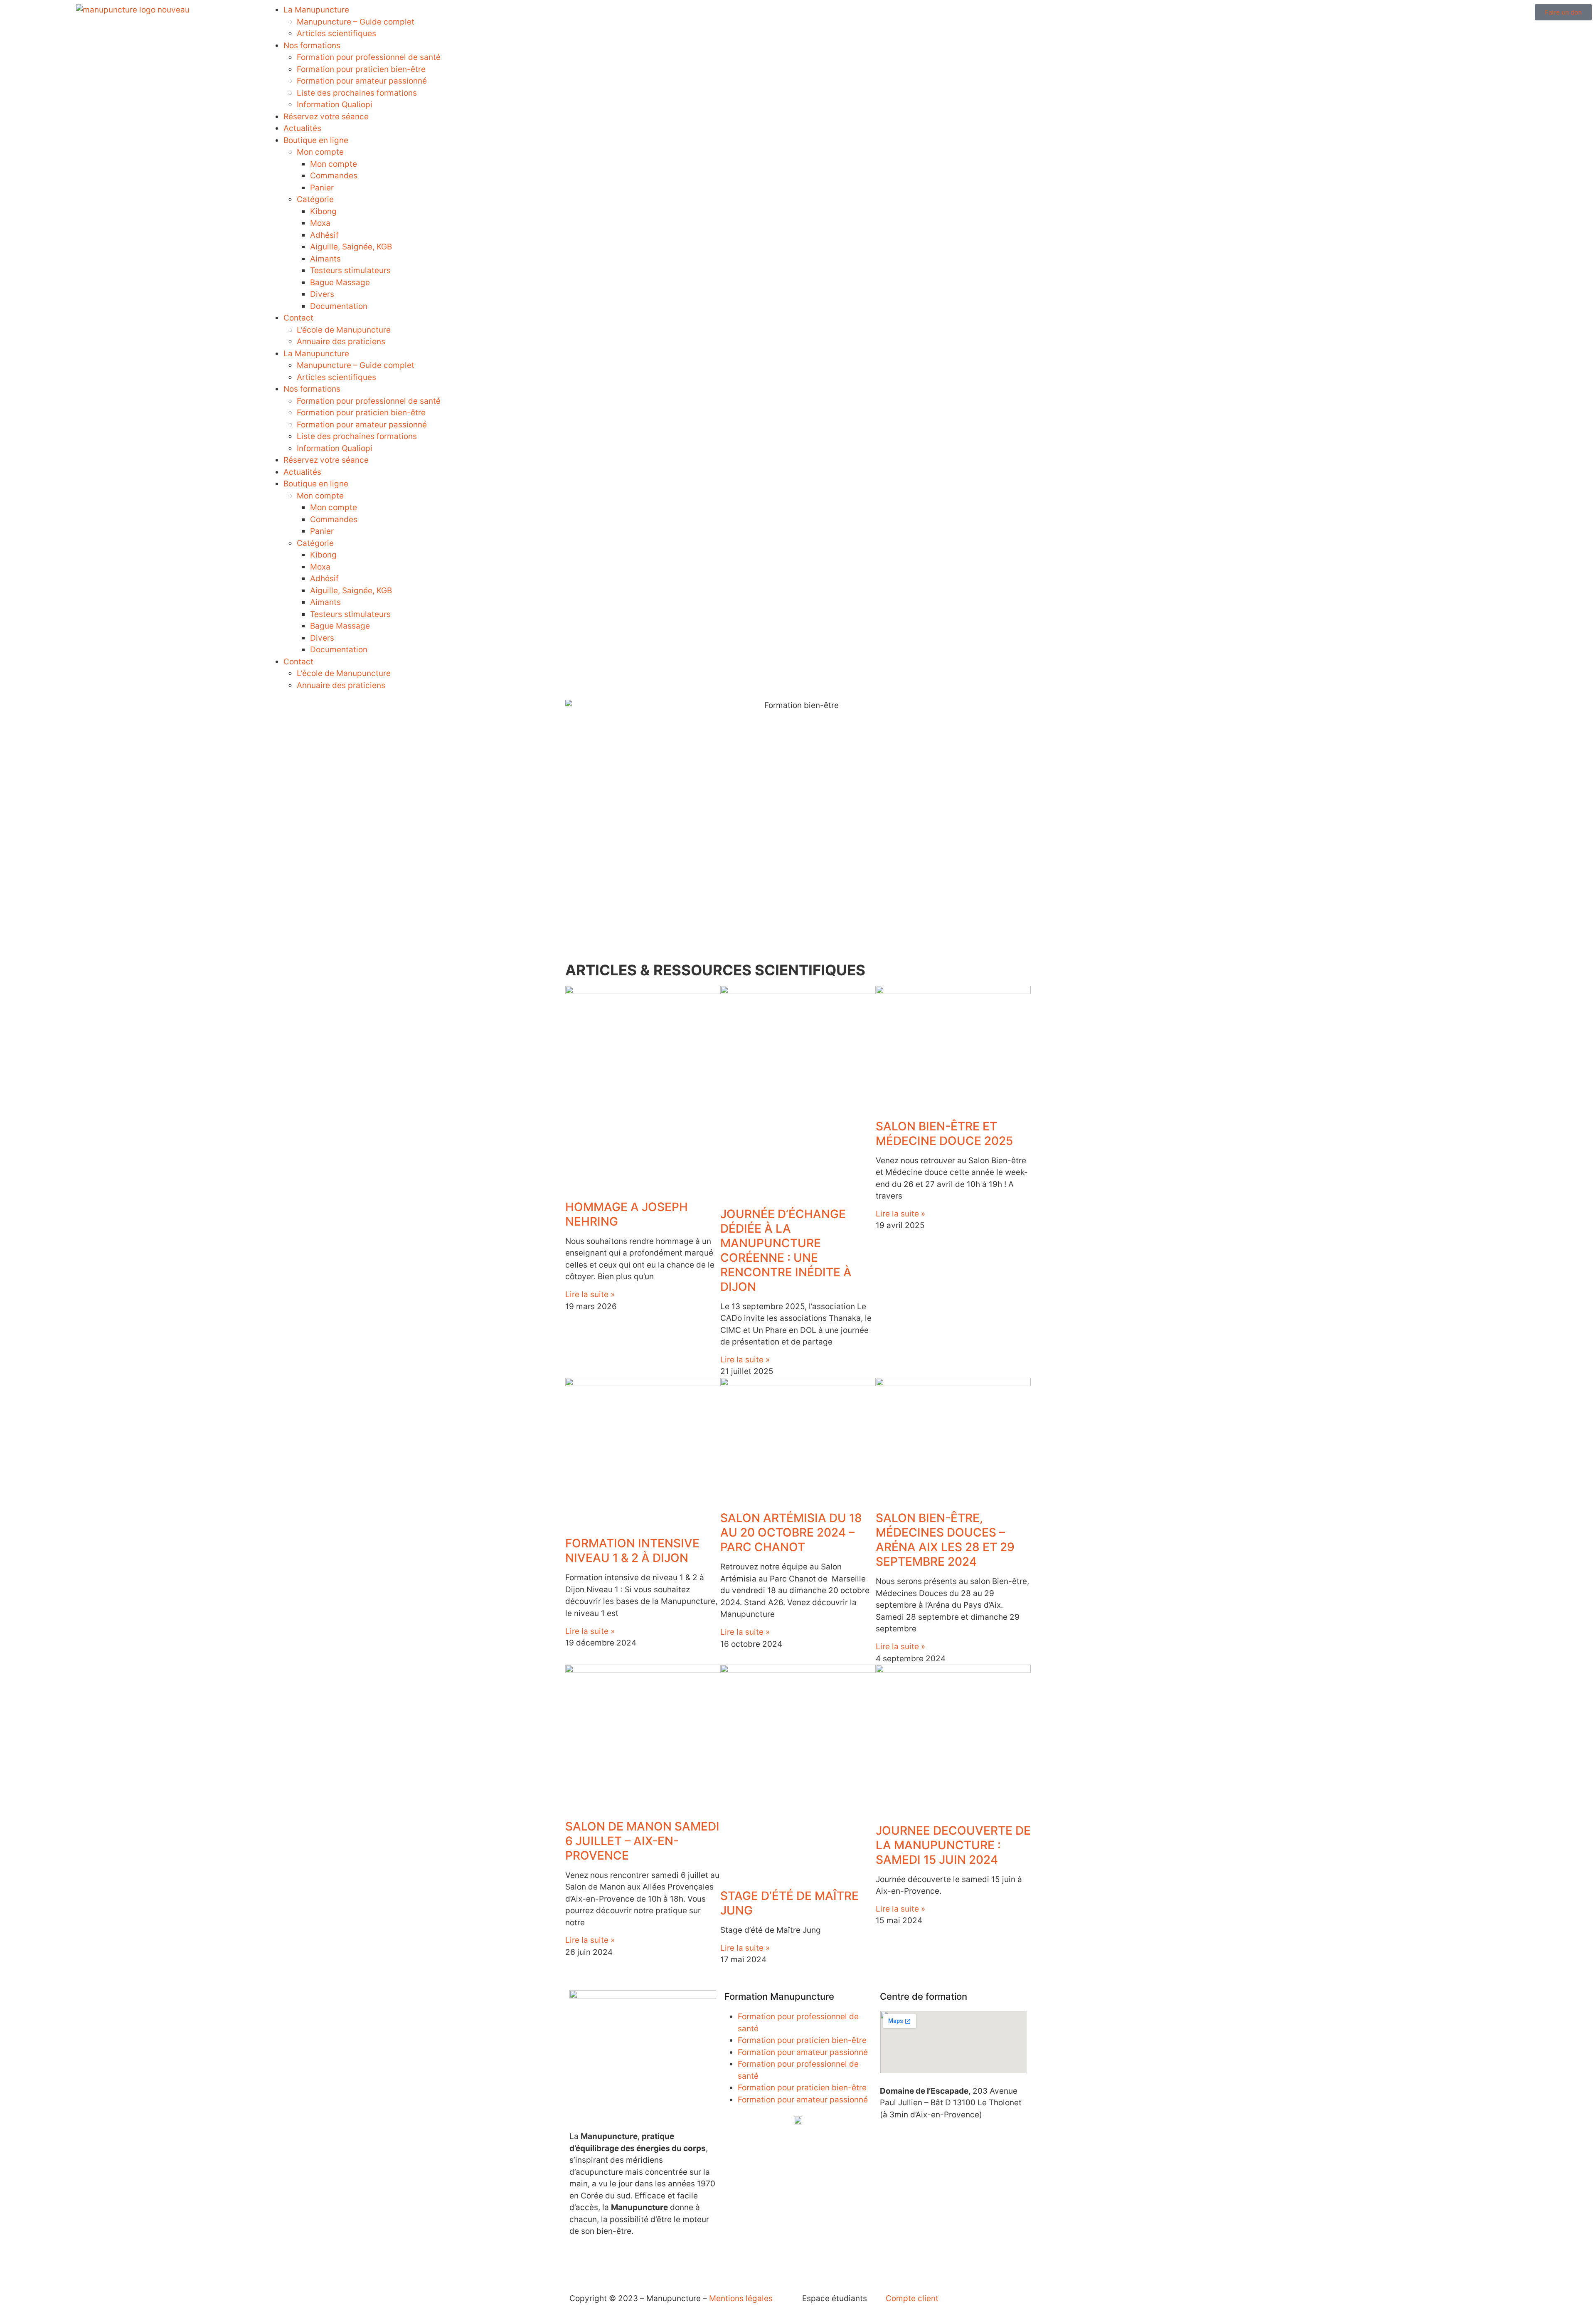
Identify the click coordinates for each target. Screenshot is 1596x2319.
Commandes (334, 176)
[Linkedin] (626, 2262)
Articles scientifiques (336, 33)
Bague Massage (340, 282)
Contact (298, 318)
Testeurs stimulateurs (350, 270)
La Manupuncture (316, 10)
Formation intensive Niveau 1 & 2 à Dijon (632, 1551)
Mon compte (320, 152)
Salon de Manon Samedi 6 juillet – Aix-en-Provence (642, 1841)
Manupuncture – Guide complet (356, 22)
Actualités (302, 128)
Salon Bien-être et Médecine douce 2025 (944, 1134)
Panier (322, 188)
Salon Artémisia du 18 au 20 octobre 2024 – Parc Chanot (791, 1532)
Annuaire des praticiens (341, 342)
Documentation (339, 306)
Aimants (325, 259)
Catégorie (315, 199)
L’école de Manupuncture (344, 330)
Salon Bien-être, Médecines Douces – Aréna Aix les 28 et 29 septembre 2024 (945, 1540)
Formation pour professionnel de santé (369, 57)
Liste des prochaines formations (357, 93)
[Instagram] (603, 2262)
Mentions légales (741, 2298)
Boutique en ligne (316, 140)
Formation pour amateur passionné (362, 81)
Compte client (912, 2298)
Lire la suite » (590, 1294)
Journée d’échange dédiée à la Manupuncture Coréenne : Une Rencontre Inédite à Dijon (786, 1250)
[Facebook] (580, 2262)
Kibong (323, 211)
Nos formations (312, 46)
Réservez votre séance (326, 117)
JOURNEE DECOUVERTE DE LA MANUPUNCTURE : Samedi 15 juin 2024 (953, 1845)
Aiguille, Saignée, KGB (351, 247)
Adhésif (324, 235)
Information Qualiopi (335, 105)
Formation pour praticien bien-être (361, 69)
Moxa (320, 223)
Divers (322, 294)
